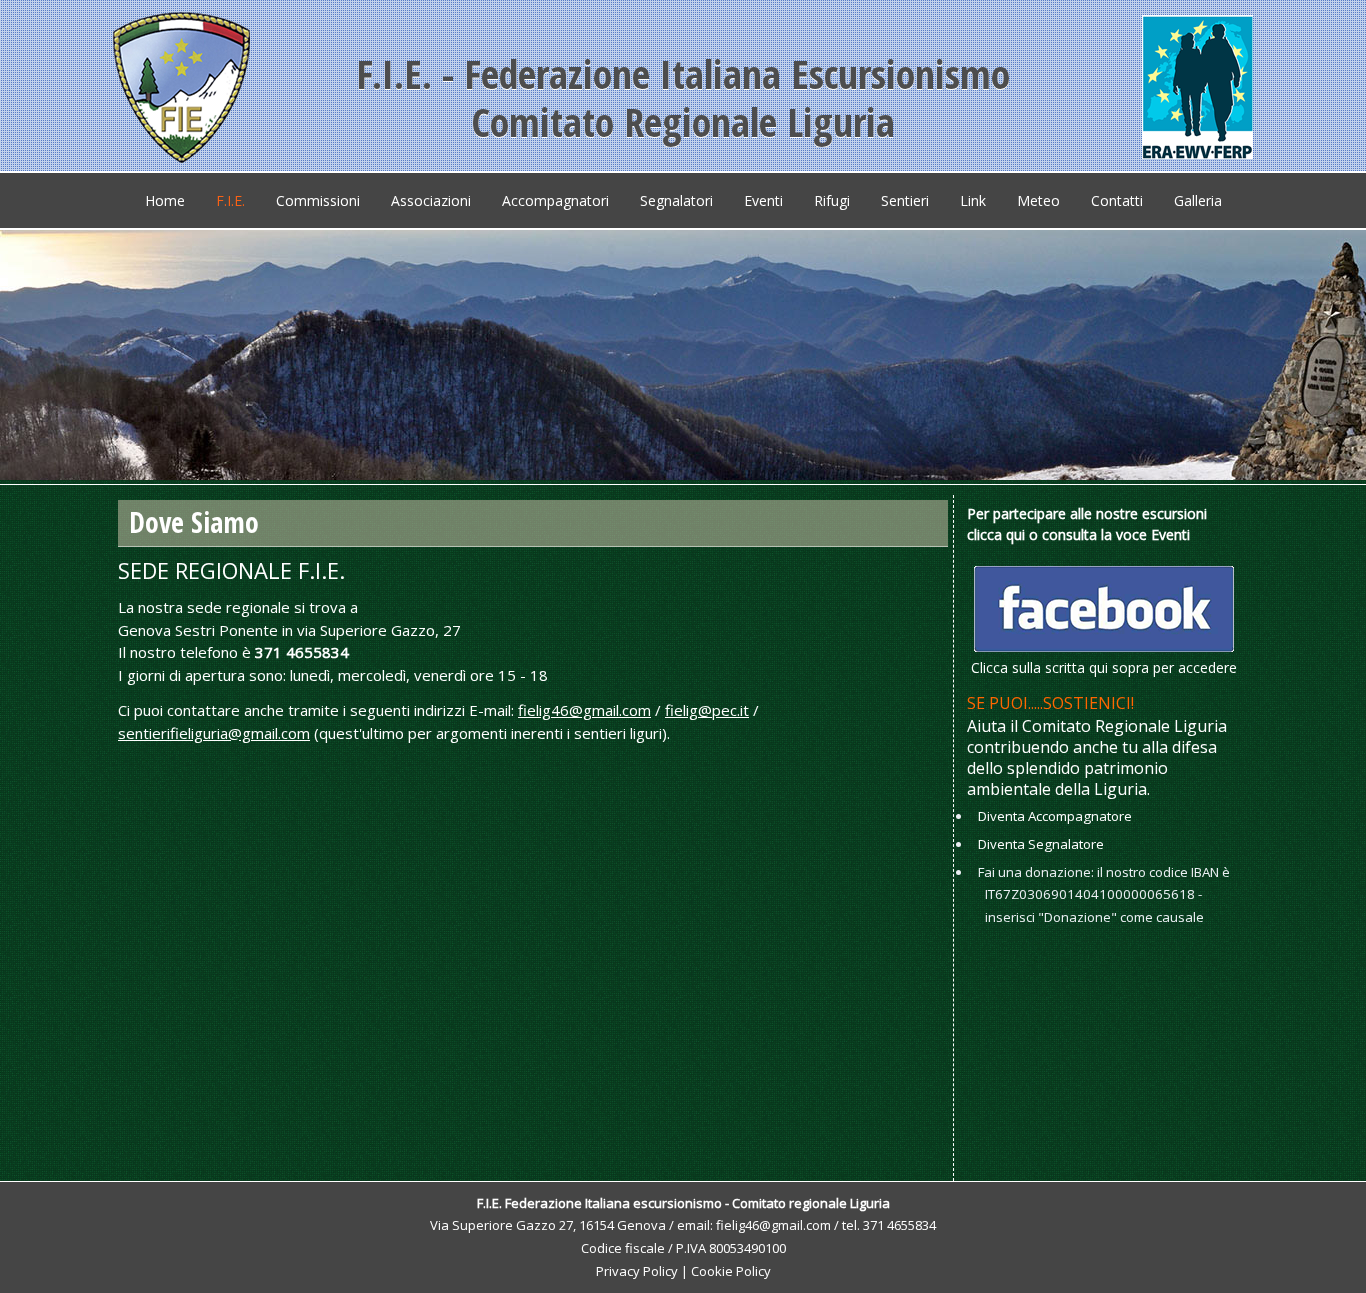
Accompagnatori (555, 200)
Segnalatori (676, 200)
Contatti (1117, 200)
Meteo (1038, 200)
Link (973, 200)
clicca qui (996, 534)
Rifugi (832, 200)
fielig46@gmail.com (584, 710)
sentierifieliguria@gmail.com (214, 733)
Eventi (763, 200)
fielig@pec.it (707, 710)
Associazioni (431, 200)
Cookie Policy (731, 1271)
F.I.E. (230, 200)
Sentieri (905, 200)
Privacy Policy (637, 1271)
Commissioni (318, 200)
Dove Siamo (194, 522)
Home (165, 200)
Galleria (1198, 200)
